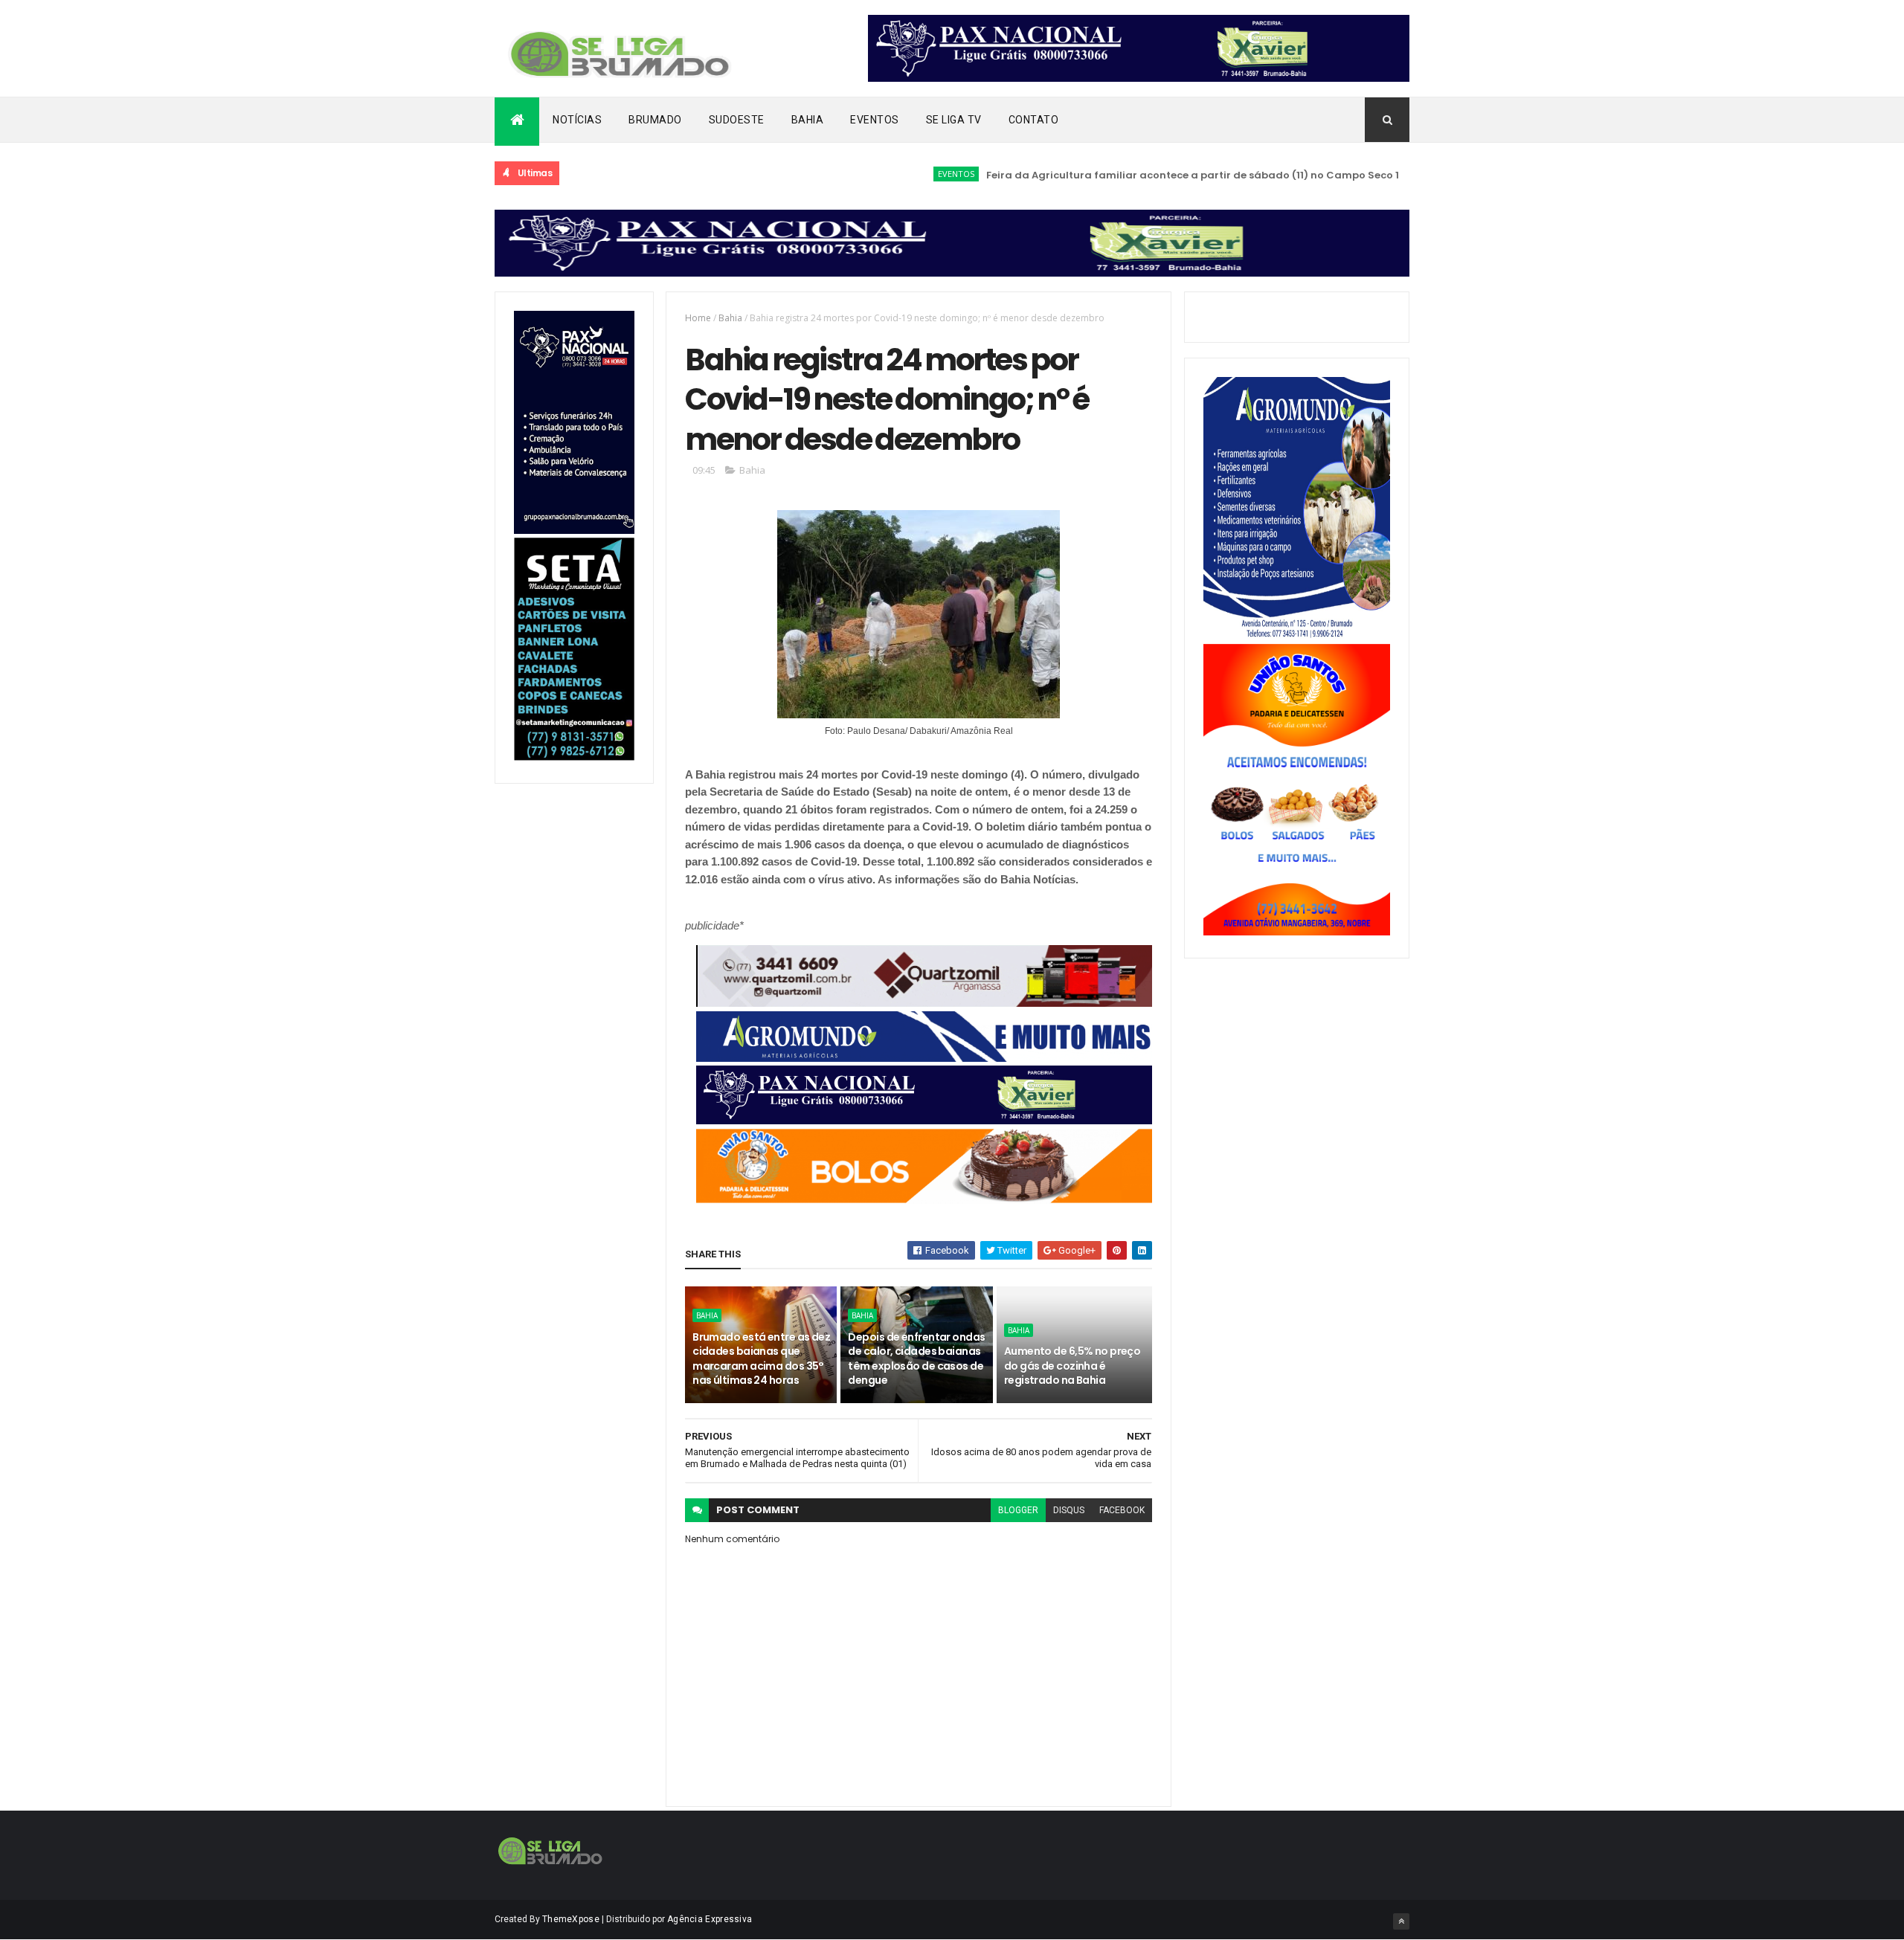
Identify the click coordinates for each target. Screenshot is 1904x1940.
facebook (1122, 1510)
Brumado (655, 120)
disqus (1069, 1510)
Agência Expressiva (710, 1919)
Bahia (808, 120)
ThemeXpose (571, 1919)
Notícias (577, 120)
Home (698, 318)
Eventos (875, 120)
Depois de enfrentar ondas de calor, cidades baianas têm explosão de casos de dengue (916, 1359)
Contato (1034, 120)
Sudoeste (737, 120)
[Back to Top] (1401, 1921)
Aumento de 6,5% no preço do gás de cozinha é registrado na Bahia (1072, 1366)
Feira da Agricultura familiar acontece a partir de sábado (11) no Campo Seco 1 (1133, 175)
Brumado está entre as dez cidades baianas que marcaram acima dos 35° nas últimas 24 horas (761, 1359)
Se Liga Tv (954, 120)
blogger (1018, 1510)
